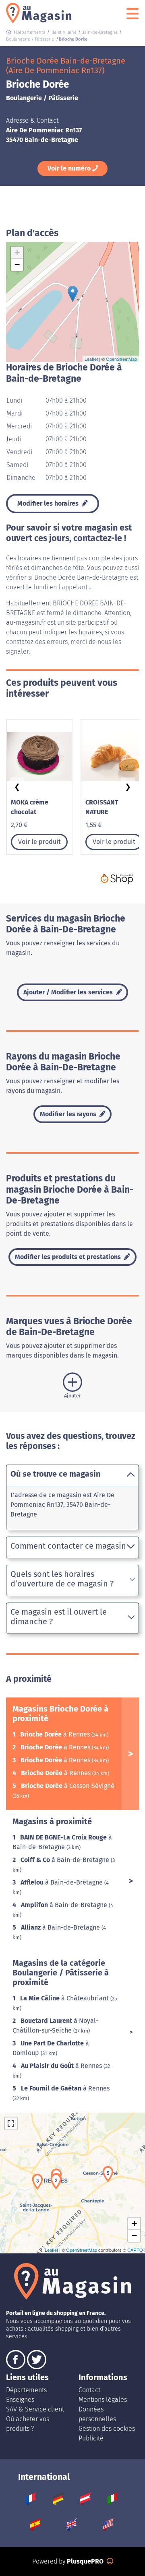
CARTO (135, 2250)
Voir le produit (39, 842)
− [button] (17, 264)
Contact (89, 2390)
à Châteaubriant (65, 1998)
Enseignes (20, 2400)
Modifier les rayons (69, 1114)
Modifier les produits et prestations (69, 1257)
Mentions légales (103, 2400)
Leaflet (91, 359)
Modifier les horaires (49, 503)
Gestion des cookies (107, 2429)
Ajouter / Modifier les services (69, 992)
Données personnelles (97, 2414)
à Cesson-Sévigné (68, 1786)
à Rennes (56, 1734)
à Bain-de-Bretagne (66, 1860)
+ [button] (17, 252)
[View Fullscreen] (11, 2123)
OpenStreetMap (121, 359)
